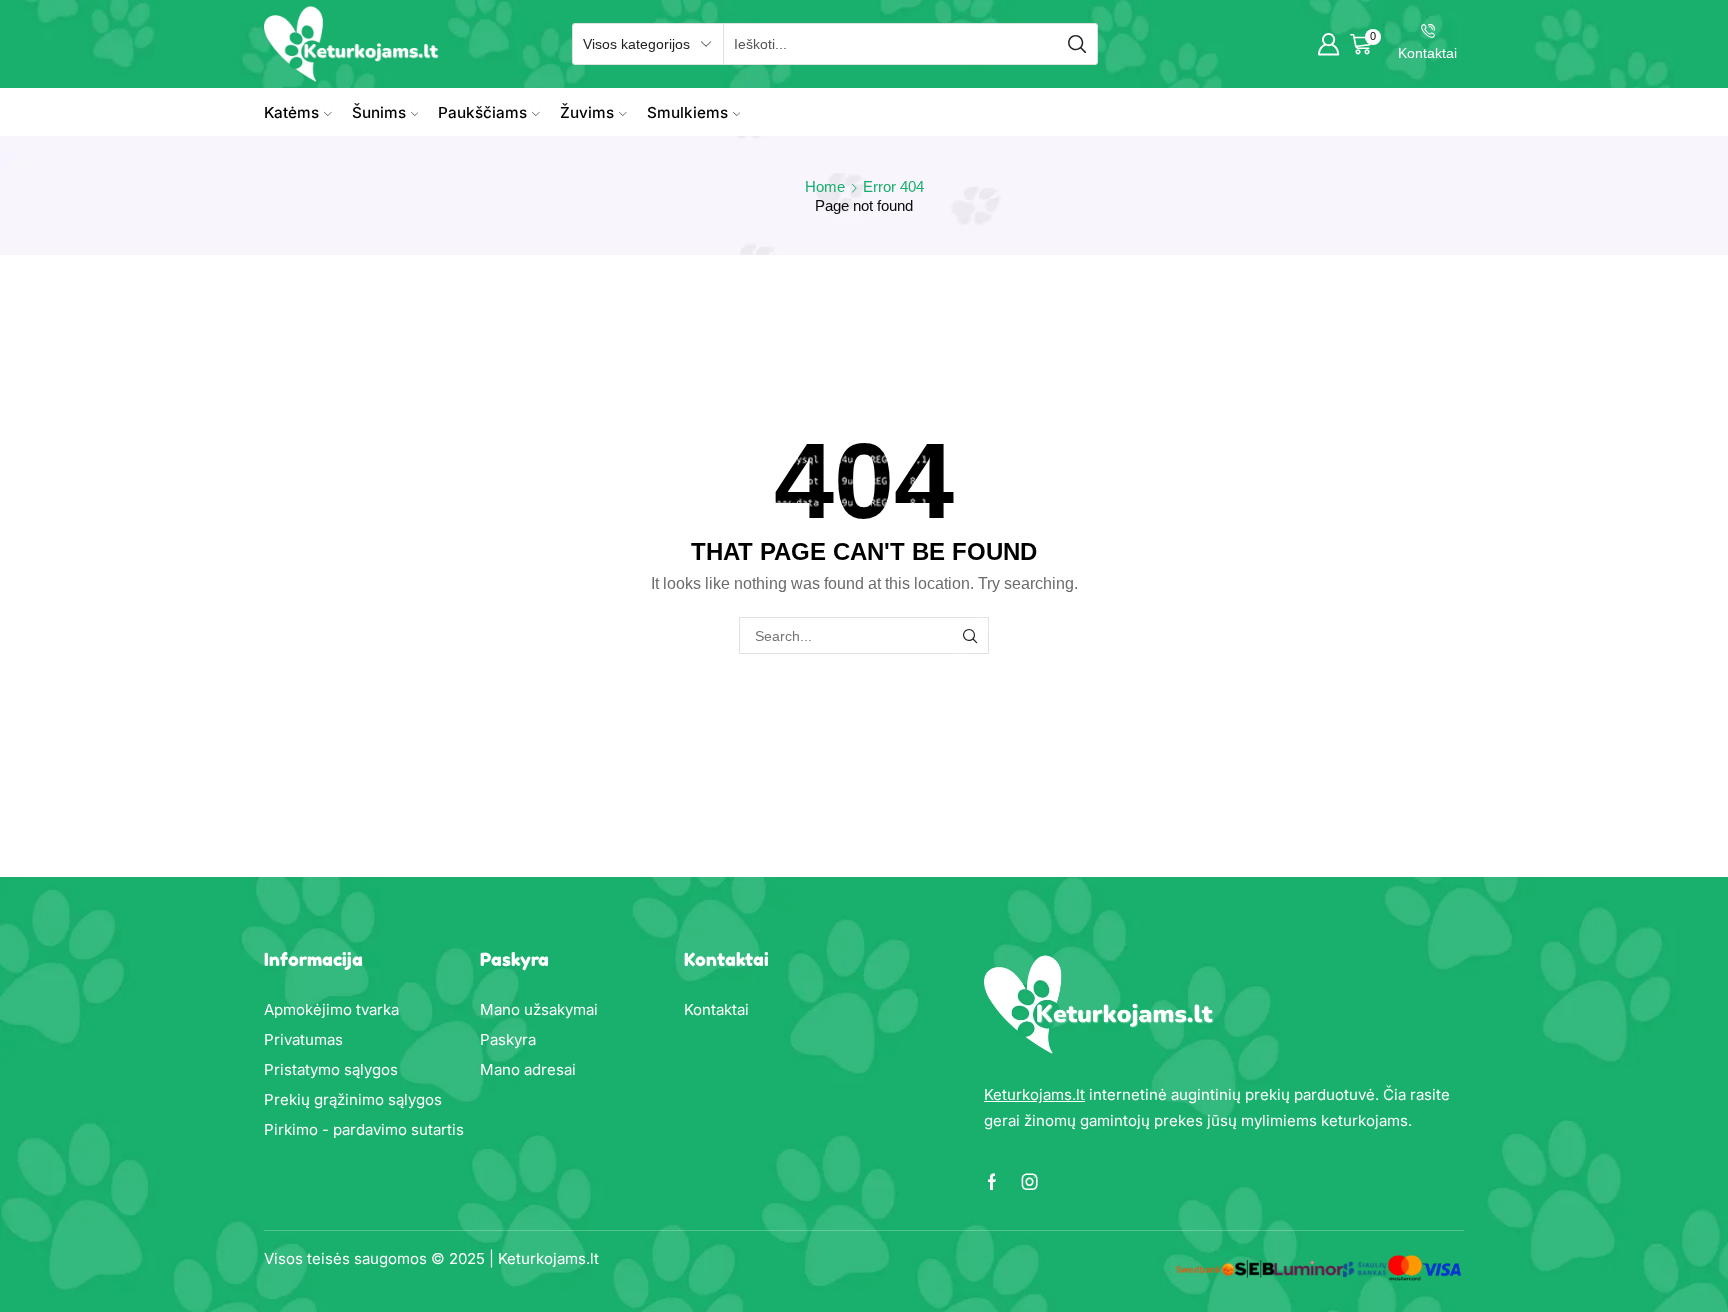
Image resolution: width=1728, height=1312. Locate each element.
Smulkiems (687, 112)
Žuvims (587, 112)
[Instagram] (1030, 1182)
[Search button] (1077, 44)
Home (825, 186)
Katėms (291, 112)
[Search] (970, 635)
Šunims (379, 112)
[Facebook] (992, 1182)
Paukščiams (482, 112)
